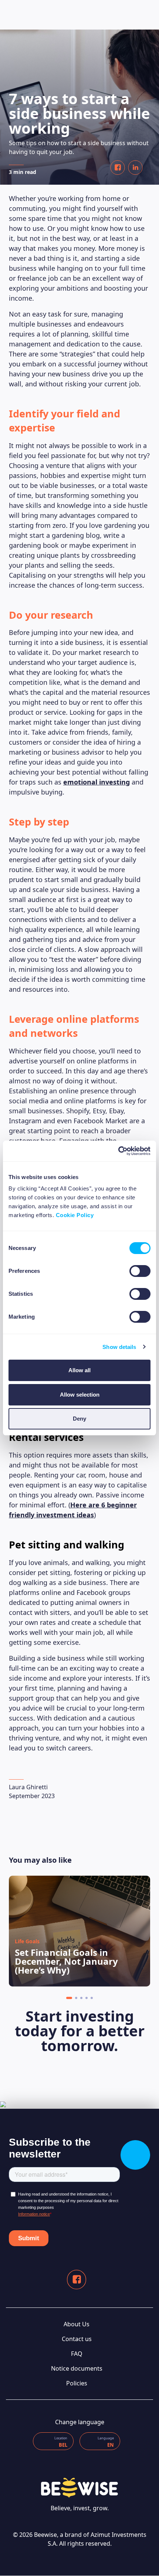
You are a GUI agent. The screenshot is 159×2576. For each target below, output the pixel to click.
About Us (77, 2324)
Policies (77, 2383)
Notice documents (77, 2368)
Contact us (77, 2339)
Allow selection (80, 1395)
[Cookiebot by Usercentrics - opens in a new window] (118, 1151)
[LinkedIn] (135, 168)
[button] (69, 1998)
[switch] (140, 1271)
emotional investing (97, 782)
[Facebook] (118, 168)
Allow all (79, 1370)
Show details (119, 1347)
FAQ (77, 2354)
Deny (79, 1419)
